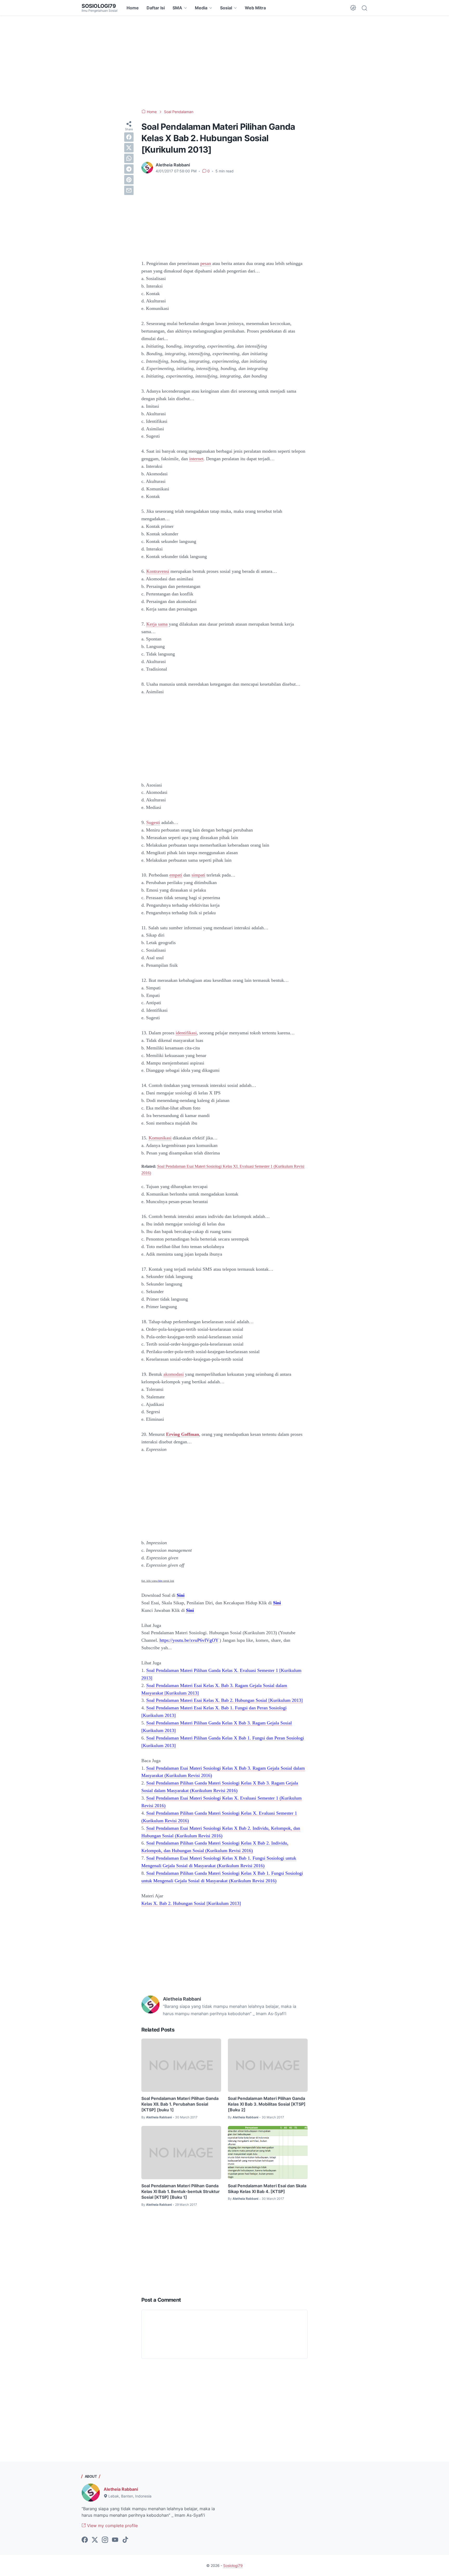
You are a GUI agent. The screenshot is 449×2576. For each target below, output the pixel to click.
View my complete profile (112, 2526)
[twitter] (129, 148)
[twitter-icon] (95, 2540)
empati (176, 875)
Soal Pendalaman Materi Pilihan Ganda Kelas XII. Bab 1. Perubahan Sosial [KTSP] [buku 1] (180, 2104)
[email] (129, 190)
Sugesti (153, 822)
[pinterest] (129, 180)
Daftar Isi (156, 8)
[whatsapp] (129, 158)
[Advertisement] (224, 62)
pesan (206, 263)
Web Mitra (255, 8)
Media (201, 8)
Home (133, 8)
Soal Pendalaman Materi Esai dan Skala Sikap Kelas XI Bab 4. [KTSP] (267, 2189)
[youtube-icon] (115, 2540)
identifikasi (186, 1033)
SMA (177, 8)
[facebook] (129, 137)
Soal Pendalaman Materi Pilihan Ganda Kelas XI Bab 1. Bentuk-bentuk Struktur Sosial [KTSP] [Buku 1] (181, 2192)
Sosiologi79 (99, 6)
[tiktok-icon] (125, 2540)
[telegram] (129, 169)
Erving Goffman (183, 1434)
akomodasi (174, 1374)
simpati (198, 875)
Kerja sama (157, 624)
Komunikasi (160, 1138)
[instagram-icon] (105, 2540)
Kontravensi (158, 571)
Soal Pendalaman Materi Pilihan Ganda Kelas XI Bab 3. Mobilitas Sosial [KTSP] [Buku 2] (267, 2104)
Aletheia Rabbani (121, 2489)
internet (196, 459)
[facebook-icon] (85, 2540)
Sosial (226, 8)
